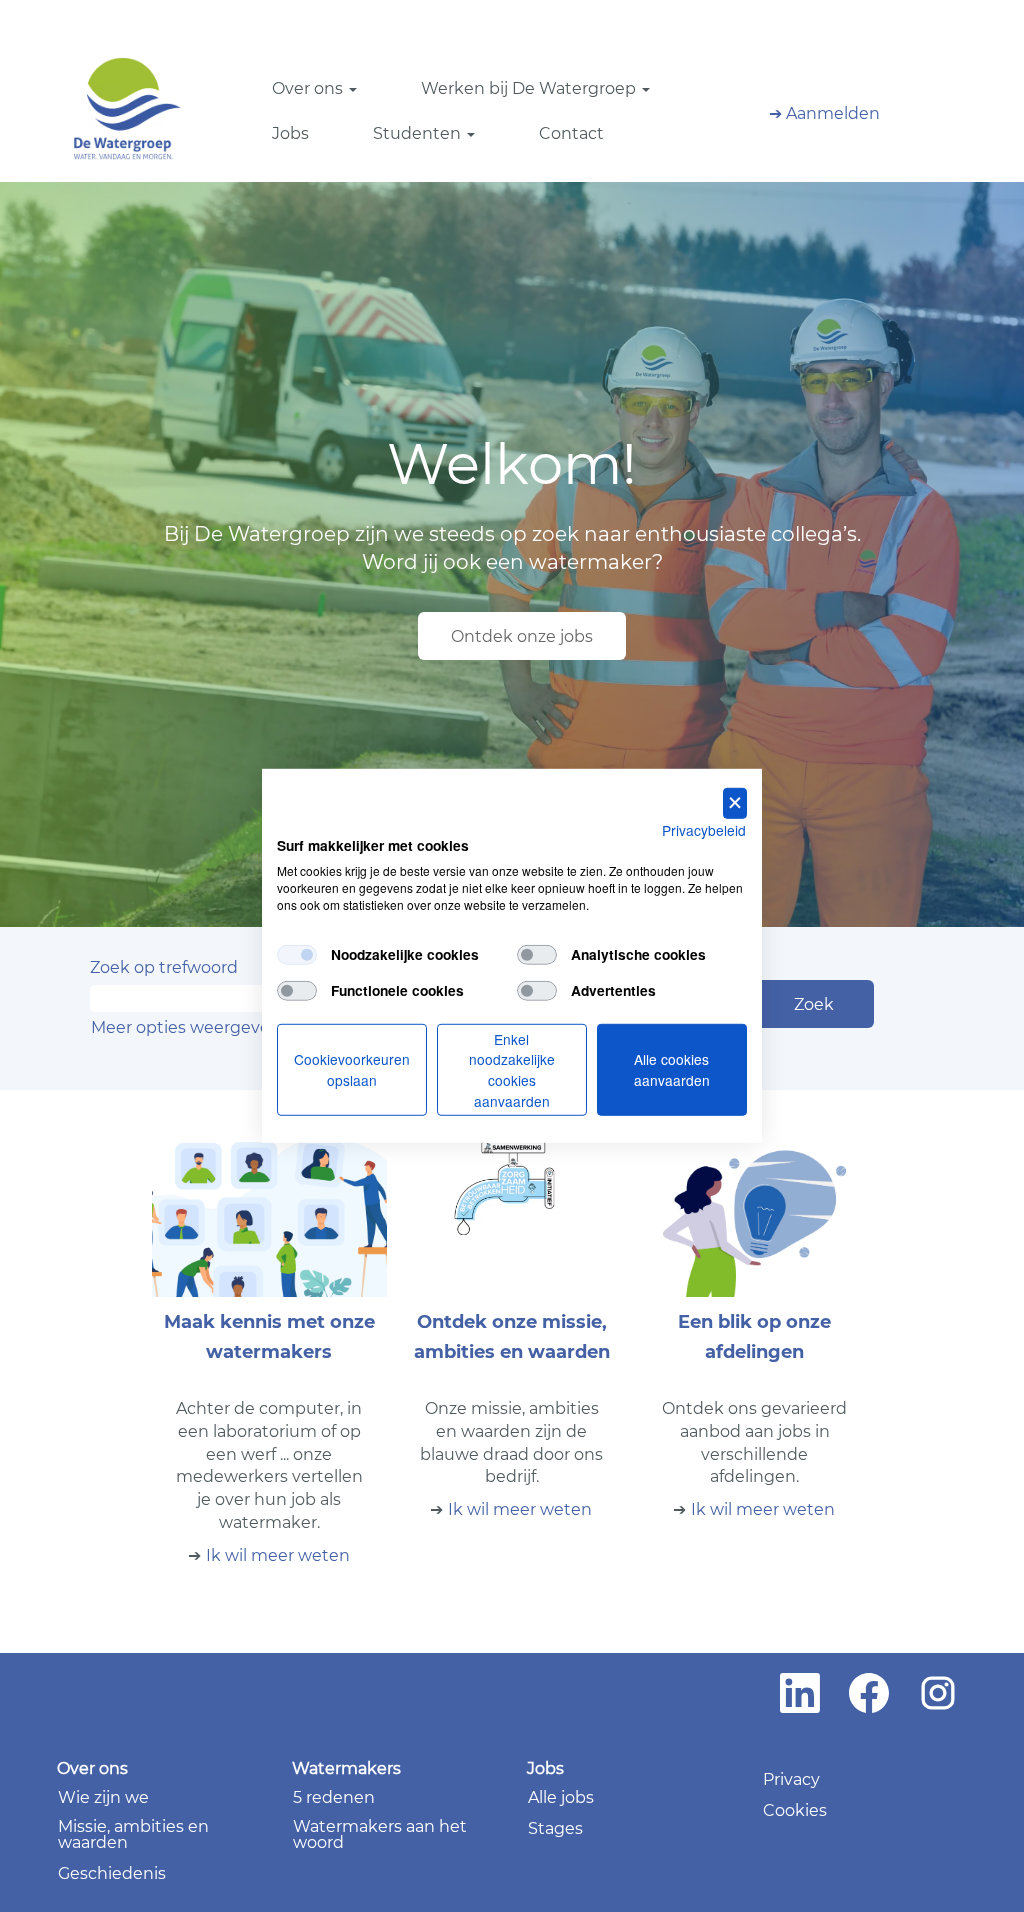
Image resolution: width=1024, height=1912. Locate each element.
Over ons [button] (309, 88)
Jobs (290, 133)
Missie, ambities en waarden (133, 1835)
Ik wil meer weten (278, 1555)
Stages (555, 1829)
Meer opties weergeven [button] (186, 1027)
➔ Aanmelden (824, 113)
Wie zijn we (103, 1798)
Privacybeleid (704, 829)
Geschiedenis (112, 1874)
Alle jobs (561, 1798)
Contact (571, 133)
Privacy (791, 1780)
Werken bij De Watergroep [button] (530, 88)
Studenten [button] (419, 133)
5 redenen (334, 1798)
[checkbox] (297, 954)
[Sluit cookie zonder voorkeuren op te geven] (735, 803)
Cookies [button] (795, 1811)
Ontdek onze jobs (522, 636)
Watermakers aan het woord (380, 1835)
